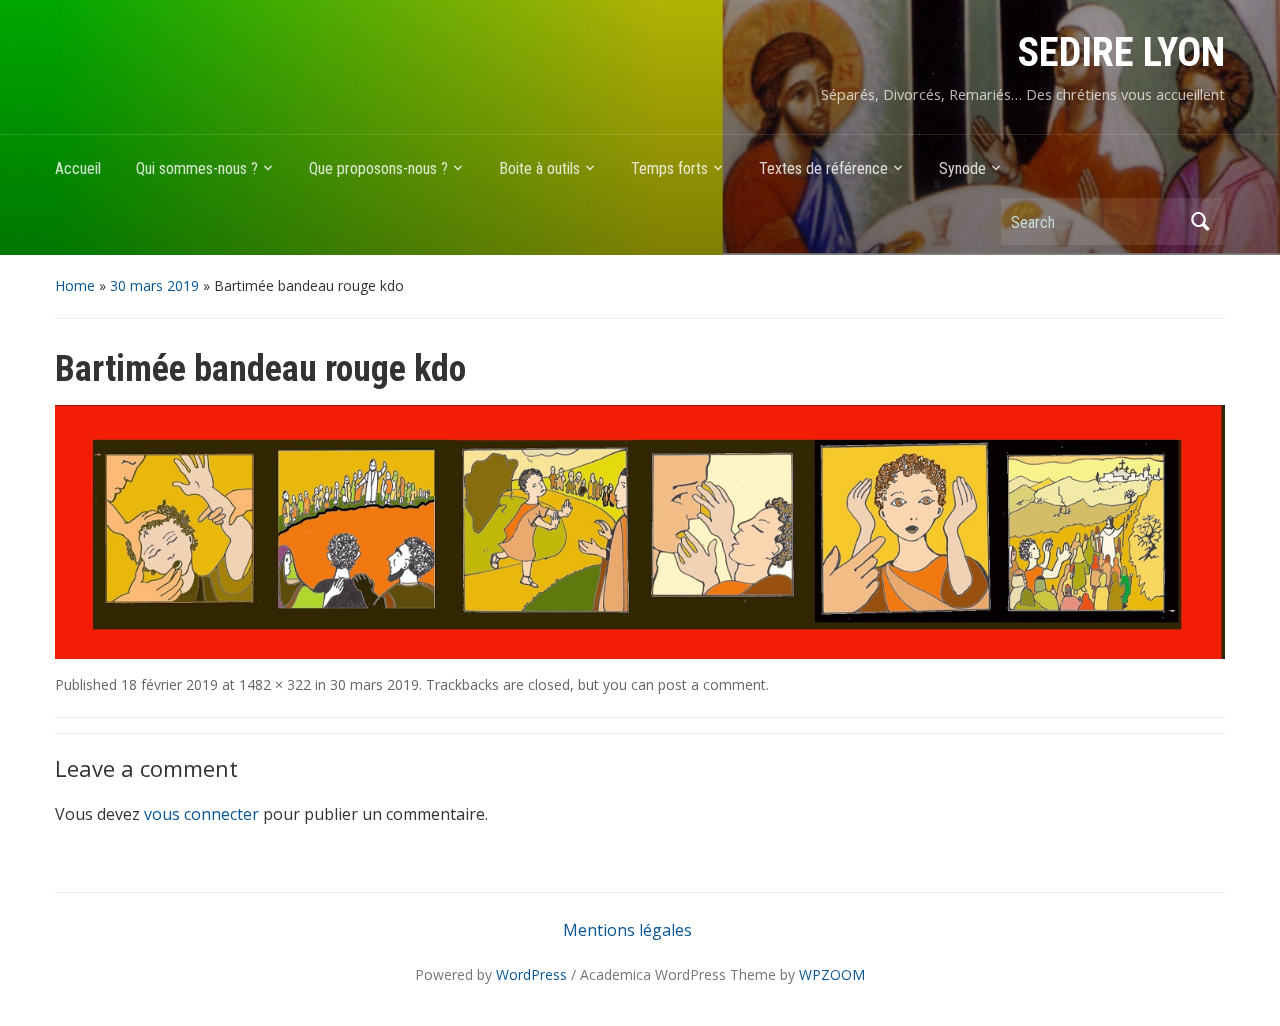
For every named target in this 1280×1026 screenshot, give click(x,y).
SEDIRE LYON (1121, 52)
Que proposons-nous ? (378, 168)
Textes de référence (823, 168)
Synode (962, 168)
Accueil (78, 168)
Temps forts (669, 168)
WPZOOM (832, 974)
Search (1200, 221)
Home (75, 285)
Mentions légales (627, 930)
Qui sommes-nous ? (197, 168)
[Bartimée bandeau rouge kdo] (640, 531)
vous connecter (201, 814)
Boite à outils (539, 168)
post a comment (712, 684)
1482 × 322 (275, 684)
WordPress (531, 974)
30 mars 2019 (154, 285)
